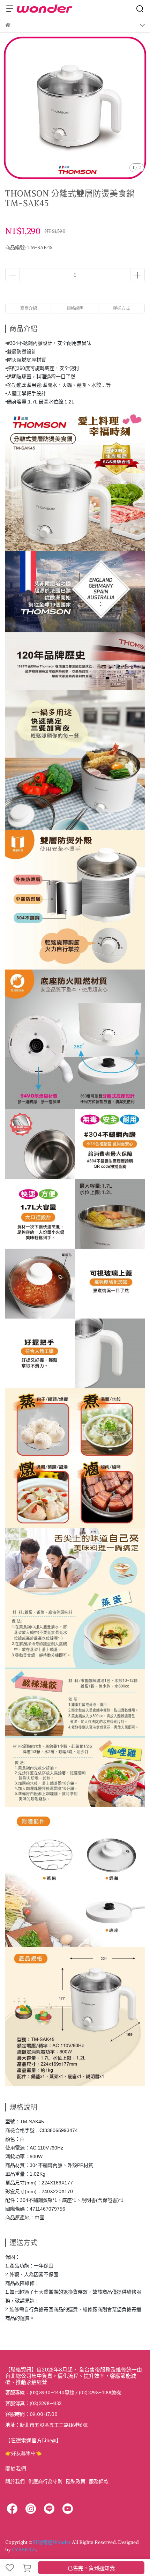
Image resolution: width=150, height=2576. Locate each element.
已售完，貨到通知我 (91, 2568)
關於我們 (15, 2481)
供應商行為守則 (45, 2481)
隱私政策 (76, 2481)
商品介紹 (29, 308)
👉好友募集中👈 (23, 2453)
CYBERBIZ (24, 2549)
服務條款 (99, 2481)
